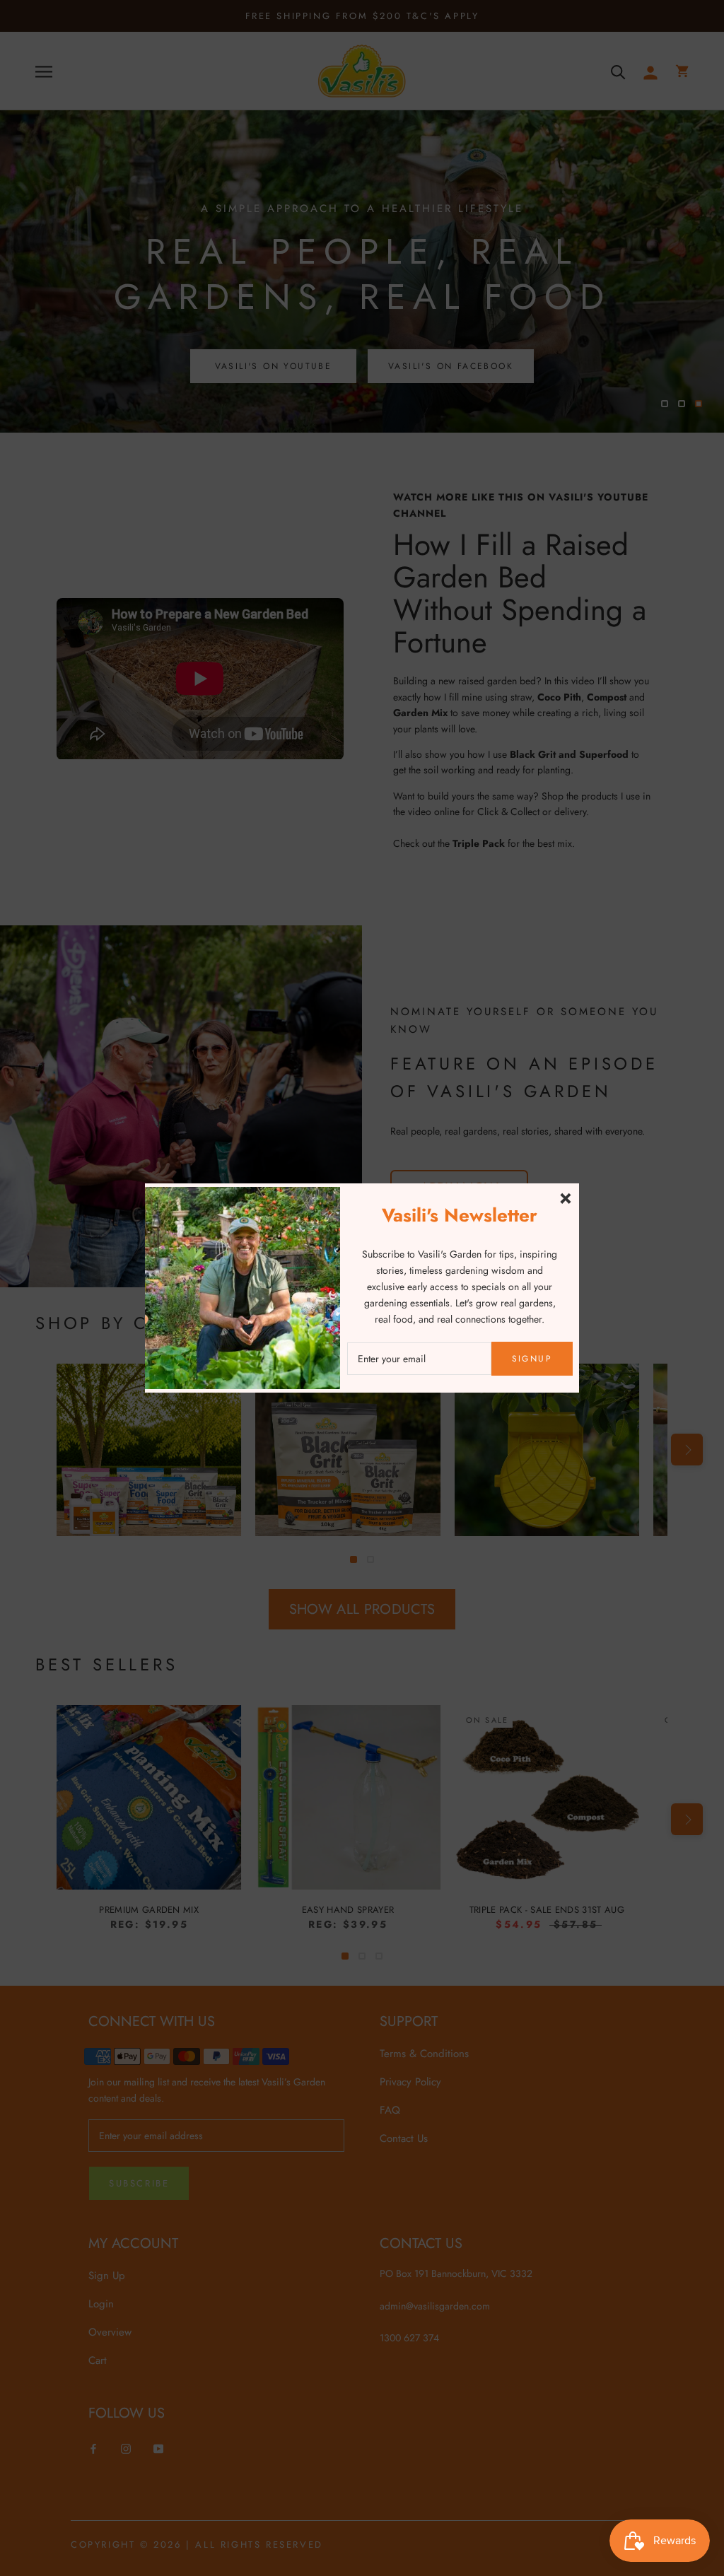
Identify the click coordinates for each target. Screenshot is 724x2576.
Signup (532, 1359)
